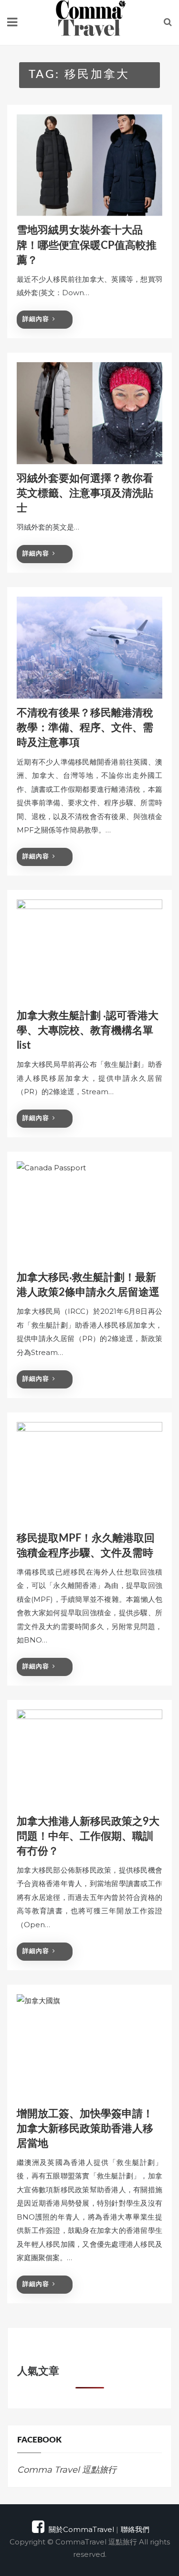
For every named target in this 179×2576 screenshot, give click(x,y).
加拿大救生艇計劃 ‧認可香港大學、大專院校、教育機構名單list (88, 1031)
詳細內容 (36, 319)
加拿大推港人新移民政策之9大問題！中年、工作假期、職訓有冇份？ (88, 1836)
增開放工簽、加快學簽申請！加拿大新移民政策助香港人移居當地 (85, 2129)
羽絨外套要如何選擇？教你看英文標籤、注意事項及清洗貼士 (85, 493)
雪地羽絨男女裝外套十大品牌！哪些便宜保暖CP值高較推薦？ (87, 245)
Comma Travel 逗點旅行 (67, 2470)
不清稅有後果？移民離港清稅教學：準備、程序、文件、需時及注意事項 (85, 728)
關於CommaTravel (81, 2529)
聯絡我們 (135, 2529)
